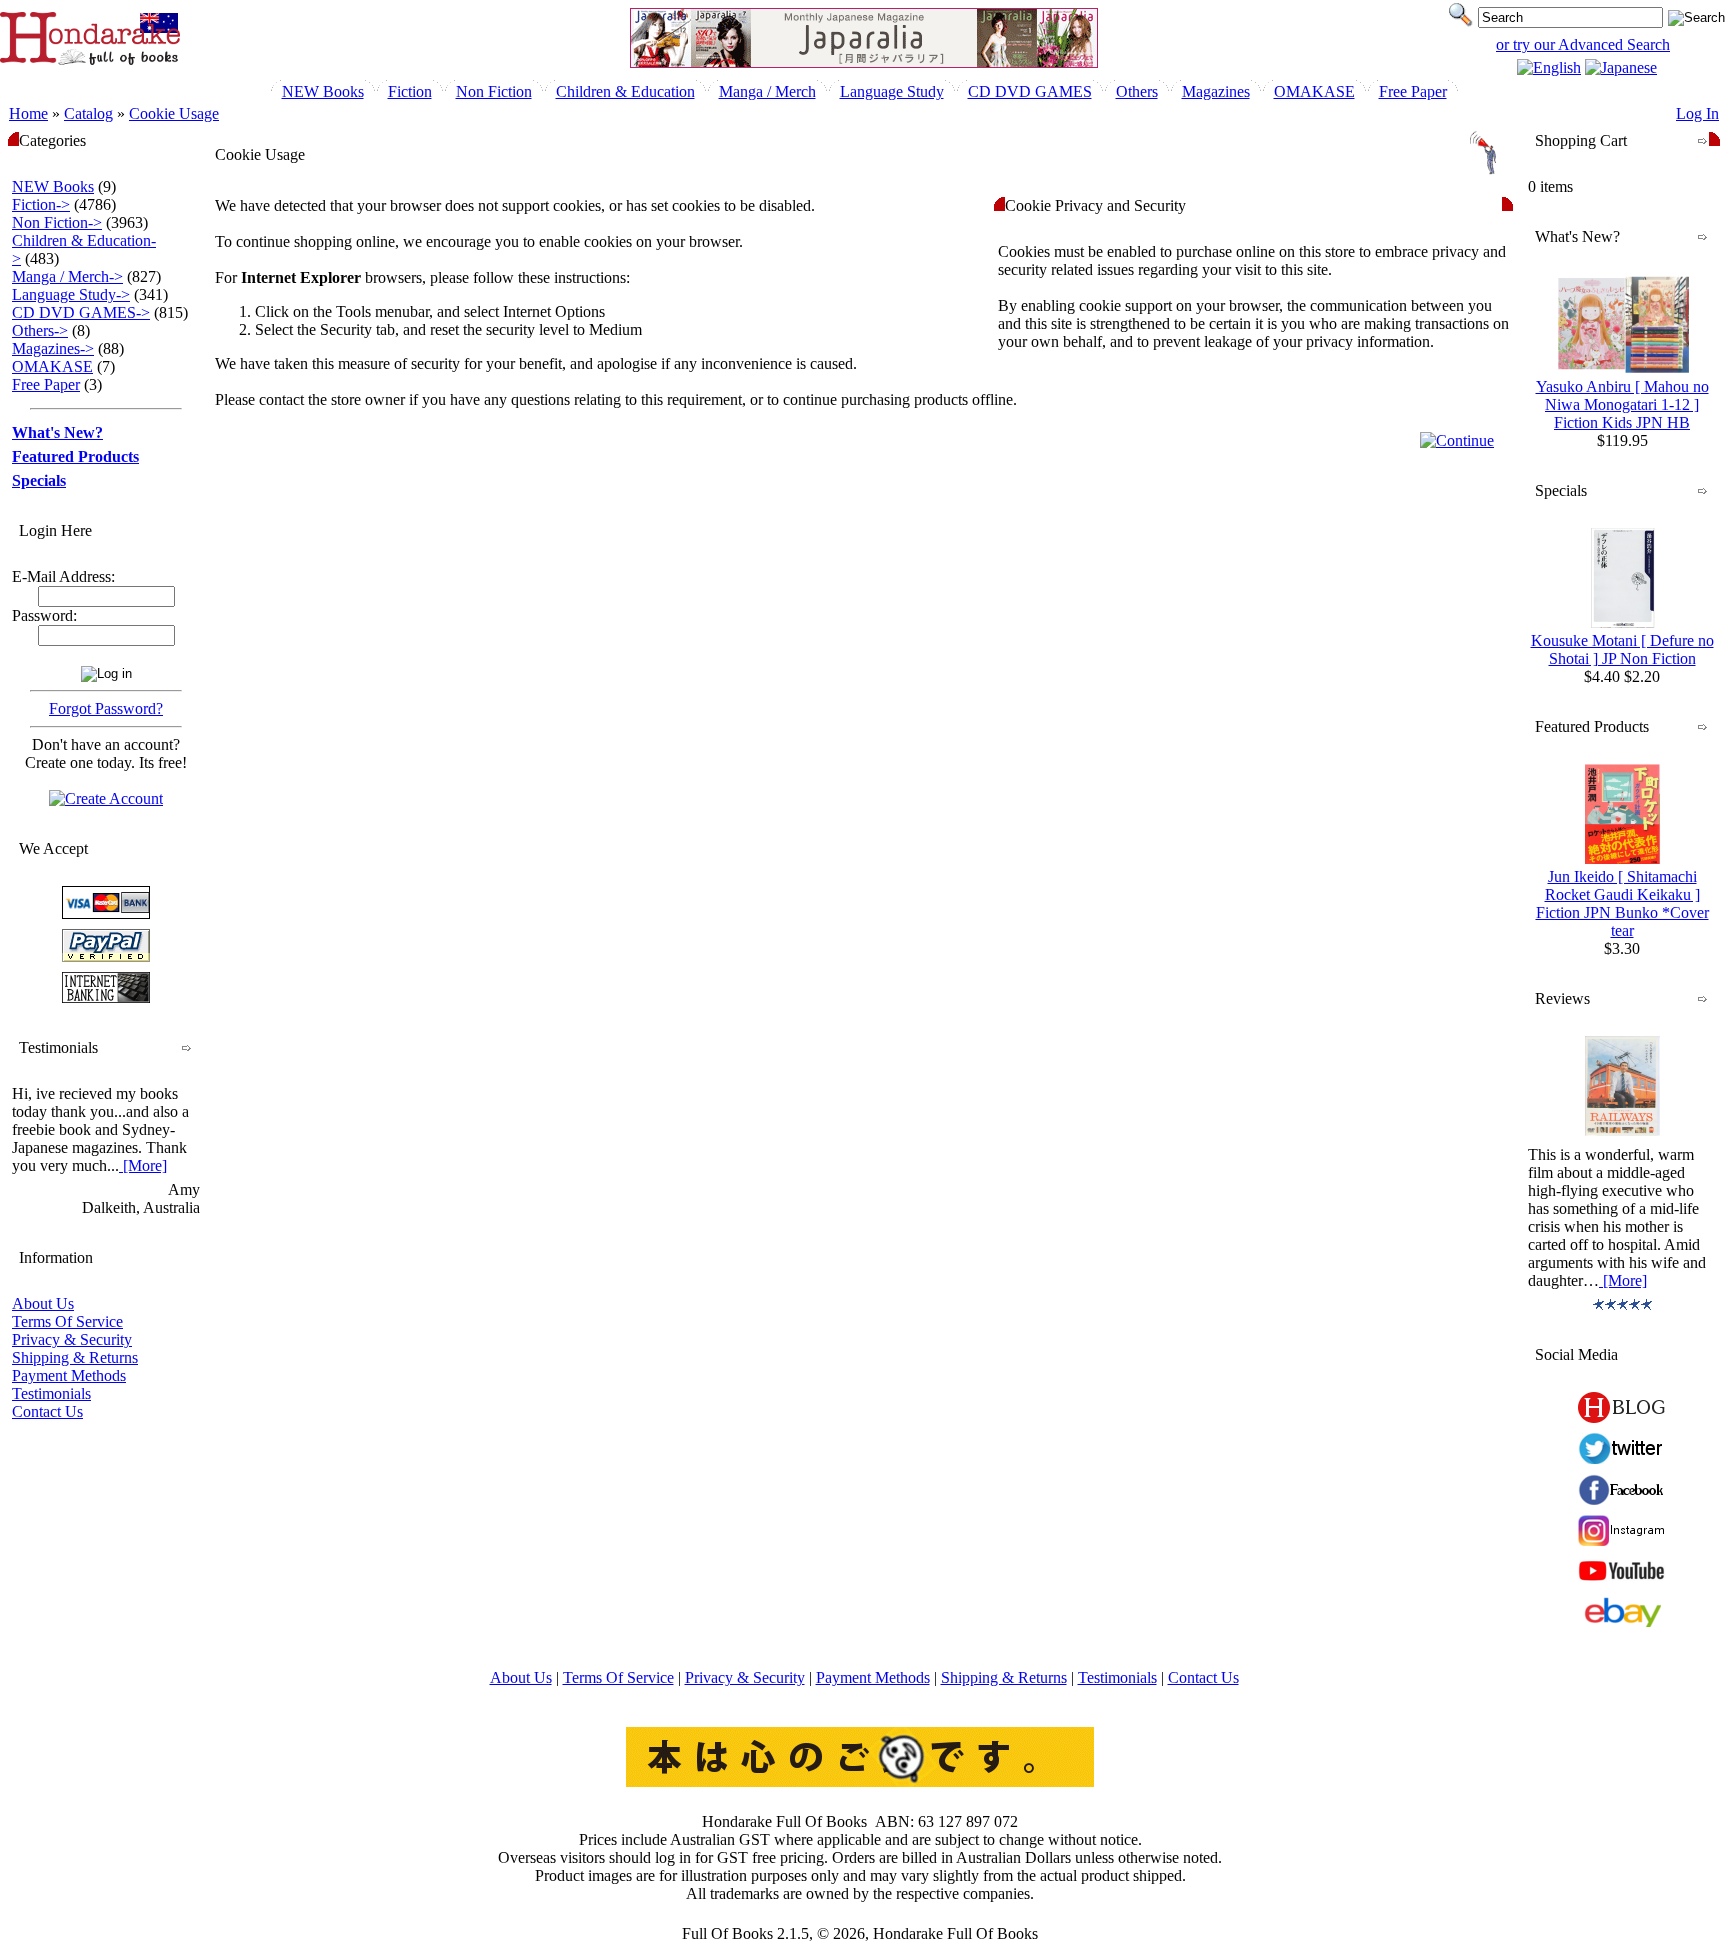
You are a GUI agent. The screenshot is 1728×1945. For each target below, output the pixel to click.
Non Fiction (494, 91)
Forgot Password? (106, 708)
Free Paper (1413, 91)
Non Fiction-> (57, 222)
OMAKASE (1314, 91)
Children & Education (625, 91)
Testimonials (51, 1393)
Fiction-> (41, 204)
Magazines (1216, 91)
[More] (143, 1165)
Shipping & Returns (75, 1357)
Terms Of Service (67, 1321)
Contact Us (47, 1411)
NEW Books (323, 91)
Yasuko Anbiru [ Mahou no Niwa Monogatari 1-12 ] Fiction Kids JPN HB (1622, 404)
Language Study (892, 91)
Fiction (410, 91)
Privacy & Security (72, 1339)
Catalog (88, 113)
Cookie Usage (174, 113)
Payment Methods (69, 1375)
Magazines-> (53, 348)
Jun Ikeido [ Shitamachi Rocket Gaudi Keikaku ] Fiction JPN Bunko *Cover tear (1622, 903)
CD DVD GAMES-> (81, 312)
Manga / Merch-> (67, 276)
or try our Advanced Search (1583, 44)
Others (1137, 91)
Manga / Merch (767, 91)
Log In (1697, 113)
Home (28, 113)
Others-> (40, 330)
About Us (43, 1303)
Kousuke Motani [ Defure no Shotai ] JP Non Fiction (1622, 649)
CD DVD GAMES (1030, 91)
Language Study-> (71, 294)
